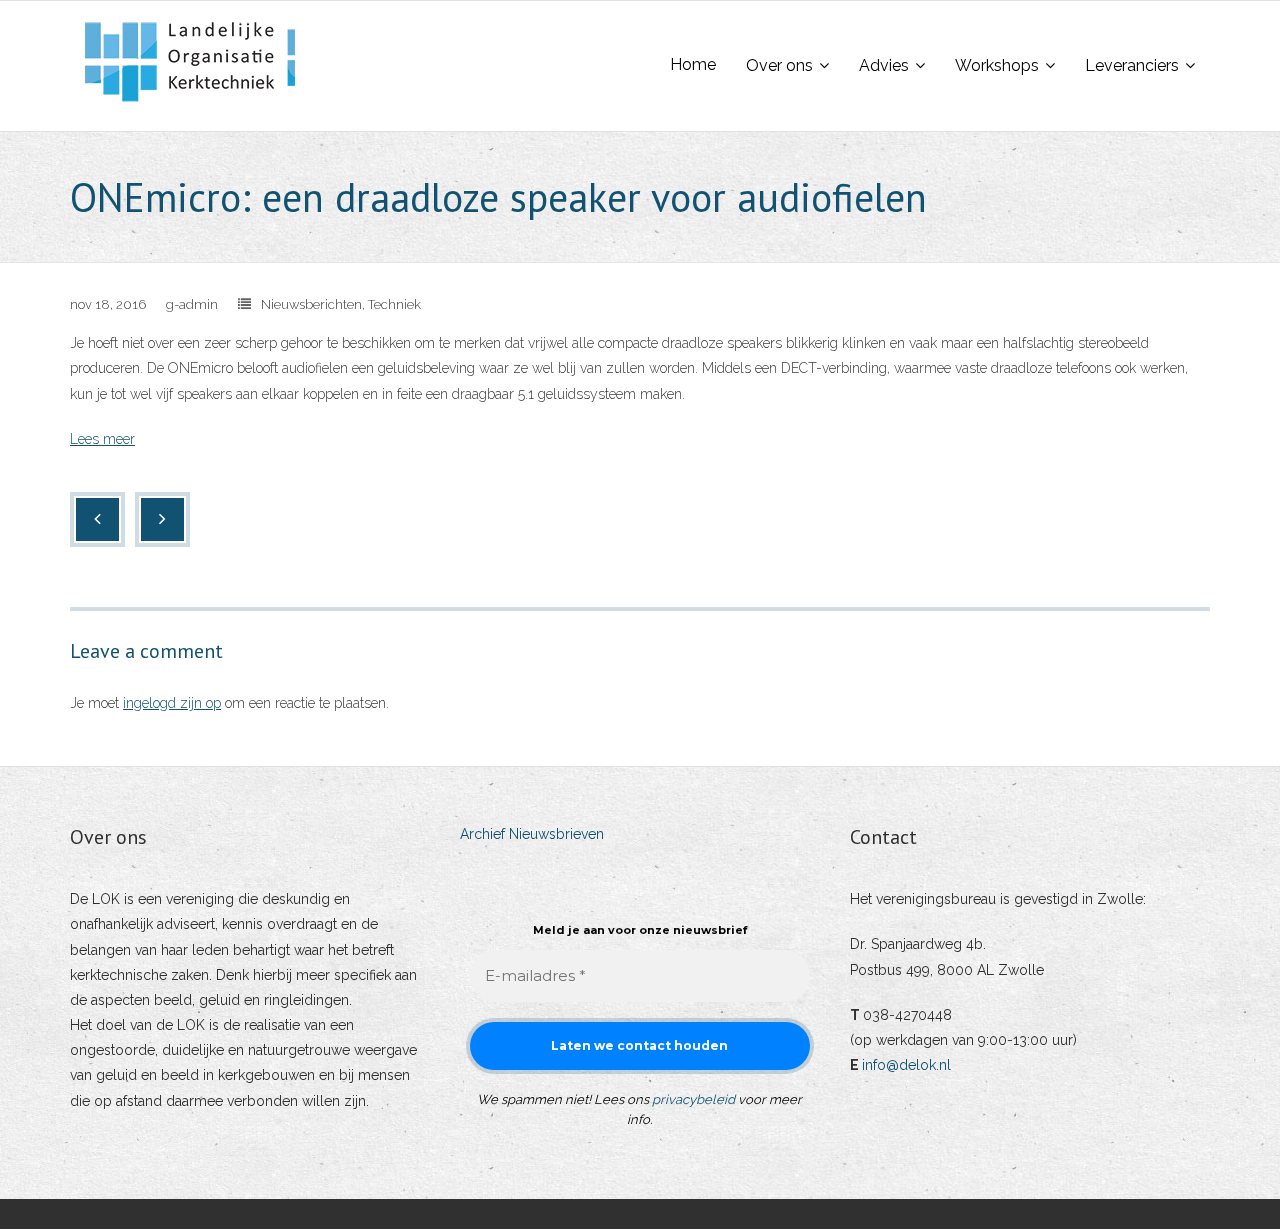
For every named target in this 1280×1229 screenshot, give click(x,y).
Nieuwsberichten (311, 304)
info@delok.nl (906, 1065)
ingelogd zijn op (172, 703)
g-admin (192, 304)
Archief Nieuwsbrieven (532, 834)
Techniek (394, 304)
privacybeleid (693, 1099)
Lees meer (102, 439)
